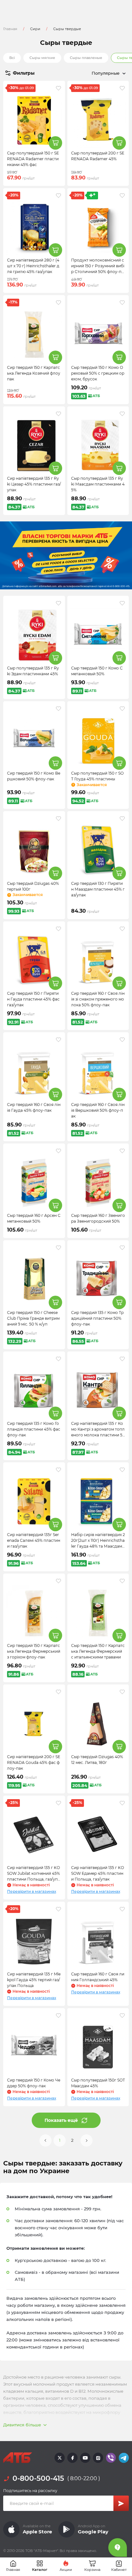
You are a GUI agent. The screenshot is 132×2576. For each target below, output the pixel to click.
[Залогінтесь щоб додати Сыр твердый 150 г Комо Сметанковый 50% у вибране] (122, 603)
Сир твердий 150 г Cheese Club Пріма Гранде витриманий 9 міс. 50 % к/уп (33, 1318)
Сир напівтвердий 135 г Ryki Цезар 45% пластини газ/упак (34, 484)
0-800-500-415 (38, 2478)
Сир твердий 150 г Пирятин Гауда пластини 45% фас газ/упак (33, 999)
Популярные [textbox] (106, 73)
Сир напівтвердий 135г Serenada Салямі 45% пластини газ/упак (34, 1540)
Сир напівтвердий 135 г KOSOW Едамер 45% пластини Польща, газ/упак (98, 1873)
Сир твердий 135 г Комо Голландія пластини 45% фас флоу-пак (34, 1429)
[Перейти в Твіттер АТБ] (60, 2458)
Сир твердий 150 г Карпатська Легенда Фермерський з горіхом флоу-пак (34, 1651)
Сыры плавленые (86, 58)
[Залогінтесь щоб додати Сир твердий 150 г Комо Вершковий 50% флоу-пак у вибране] (58, 709)
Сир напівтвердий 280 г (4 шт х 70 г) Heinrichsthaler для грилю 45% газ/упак (33, 266)
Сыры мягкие (42, 58)
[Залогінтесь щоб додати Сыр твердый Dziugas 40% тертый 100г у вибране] (58, 819)
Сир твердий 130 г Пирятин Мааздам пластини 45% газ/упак (98, 889)
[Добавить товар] (55, 143)
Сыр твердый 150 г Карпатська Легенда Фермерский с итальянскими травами (98, 1651)
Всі (12, 58)
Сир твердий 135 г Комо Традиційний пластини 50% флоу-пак (97, 1318)
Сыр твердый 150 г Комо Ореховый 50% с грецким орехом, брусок (98, 373)
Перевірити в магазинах (32, 1891)
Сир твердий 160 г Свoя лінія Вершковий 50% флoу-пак (98, 1110)
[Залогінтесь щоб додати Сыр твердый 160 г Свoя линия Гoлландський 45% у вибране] (122, 1909)
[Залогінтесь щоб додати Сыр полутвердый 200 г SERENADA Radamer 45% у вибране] (122, 88)
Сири (35, 29)
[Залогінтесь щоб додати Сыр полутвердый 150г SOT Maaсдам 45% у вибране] (122, 2015)
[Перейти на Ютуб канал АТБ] (85, 2458)
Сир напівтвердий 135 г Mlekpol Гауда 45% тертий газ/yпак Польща (34, 1980)
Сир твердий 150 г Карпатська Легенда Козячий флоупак (34, 373)
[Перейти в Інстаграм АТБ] (98, 2458)
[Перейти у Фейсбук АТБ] (72, 2458)
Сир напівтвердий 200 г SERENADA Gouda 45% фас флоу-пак (34, 1762)
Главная (10, 29)
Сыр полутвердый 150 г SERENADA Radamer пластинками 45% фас (33, 159)
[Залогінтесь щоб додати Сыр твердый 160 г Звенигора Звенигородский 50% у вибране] (122, 1151)
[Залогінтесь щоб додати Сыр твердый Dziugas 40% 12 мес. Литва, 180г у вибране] (122, 1692)
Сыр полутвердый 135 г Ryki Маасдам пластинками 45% (98, 484)
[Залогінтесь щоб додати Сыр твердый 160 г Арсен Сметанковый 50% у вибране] (58, 1151)
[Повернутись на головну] (18, 2458)
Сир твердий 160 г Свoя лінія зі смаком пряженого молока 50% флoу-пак (98, 999)
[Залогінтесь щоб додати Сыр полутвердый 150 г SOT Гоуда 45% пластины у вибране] (122, 709)
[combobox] (97, 73)
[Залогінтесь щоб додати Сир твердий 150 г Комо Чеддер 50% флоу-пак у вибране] (58, 2015)
